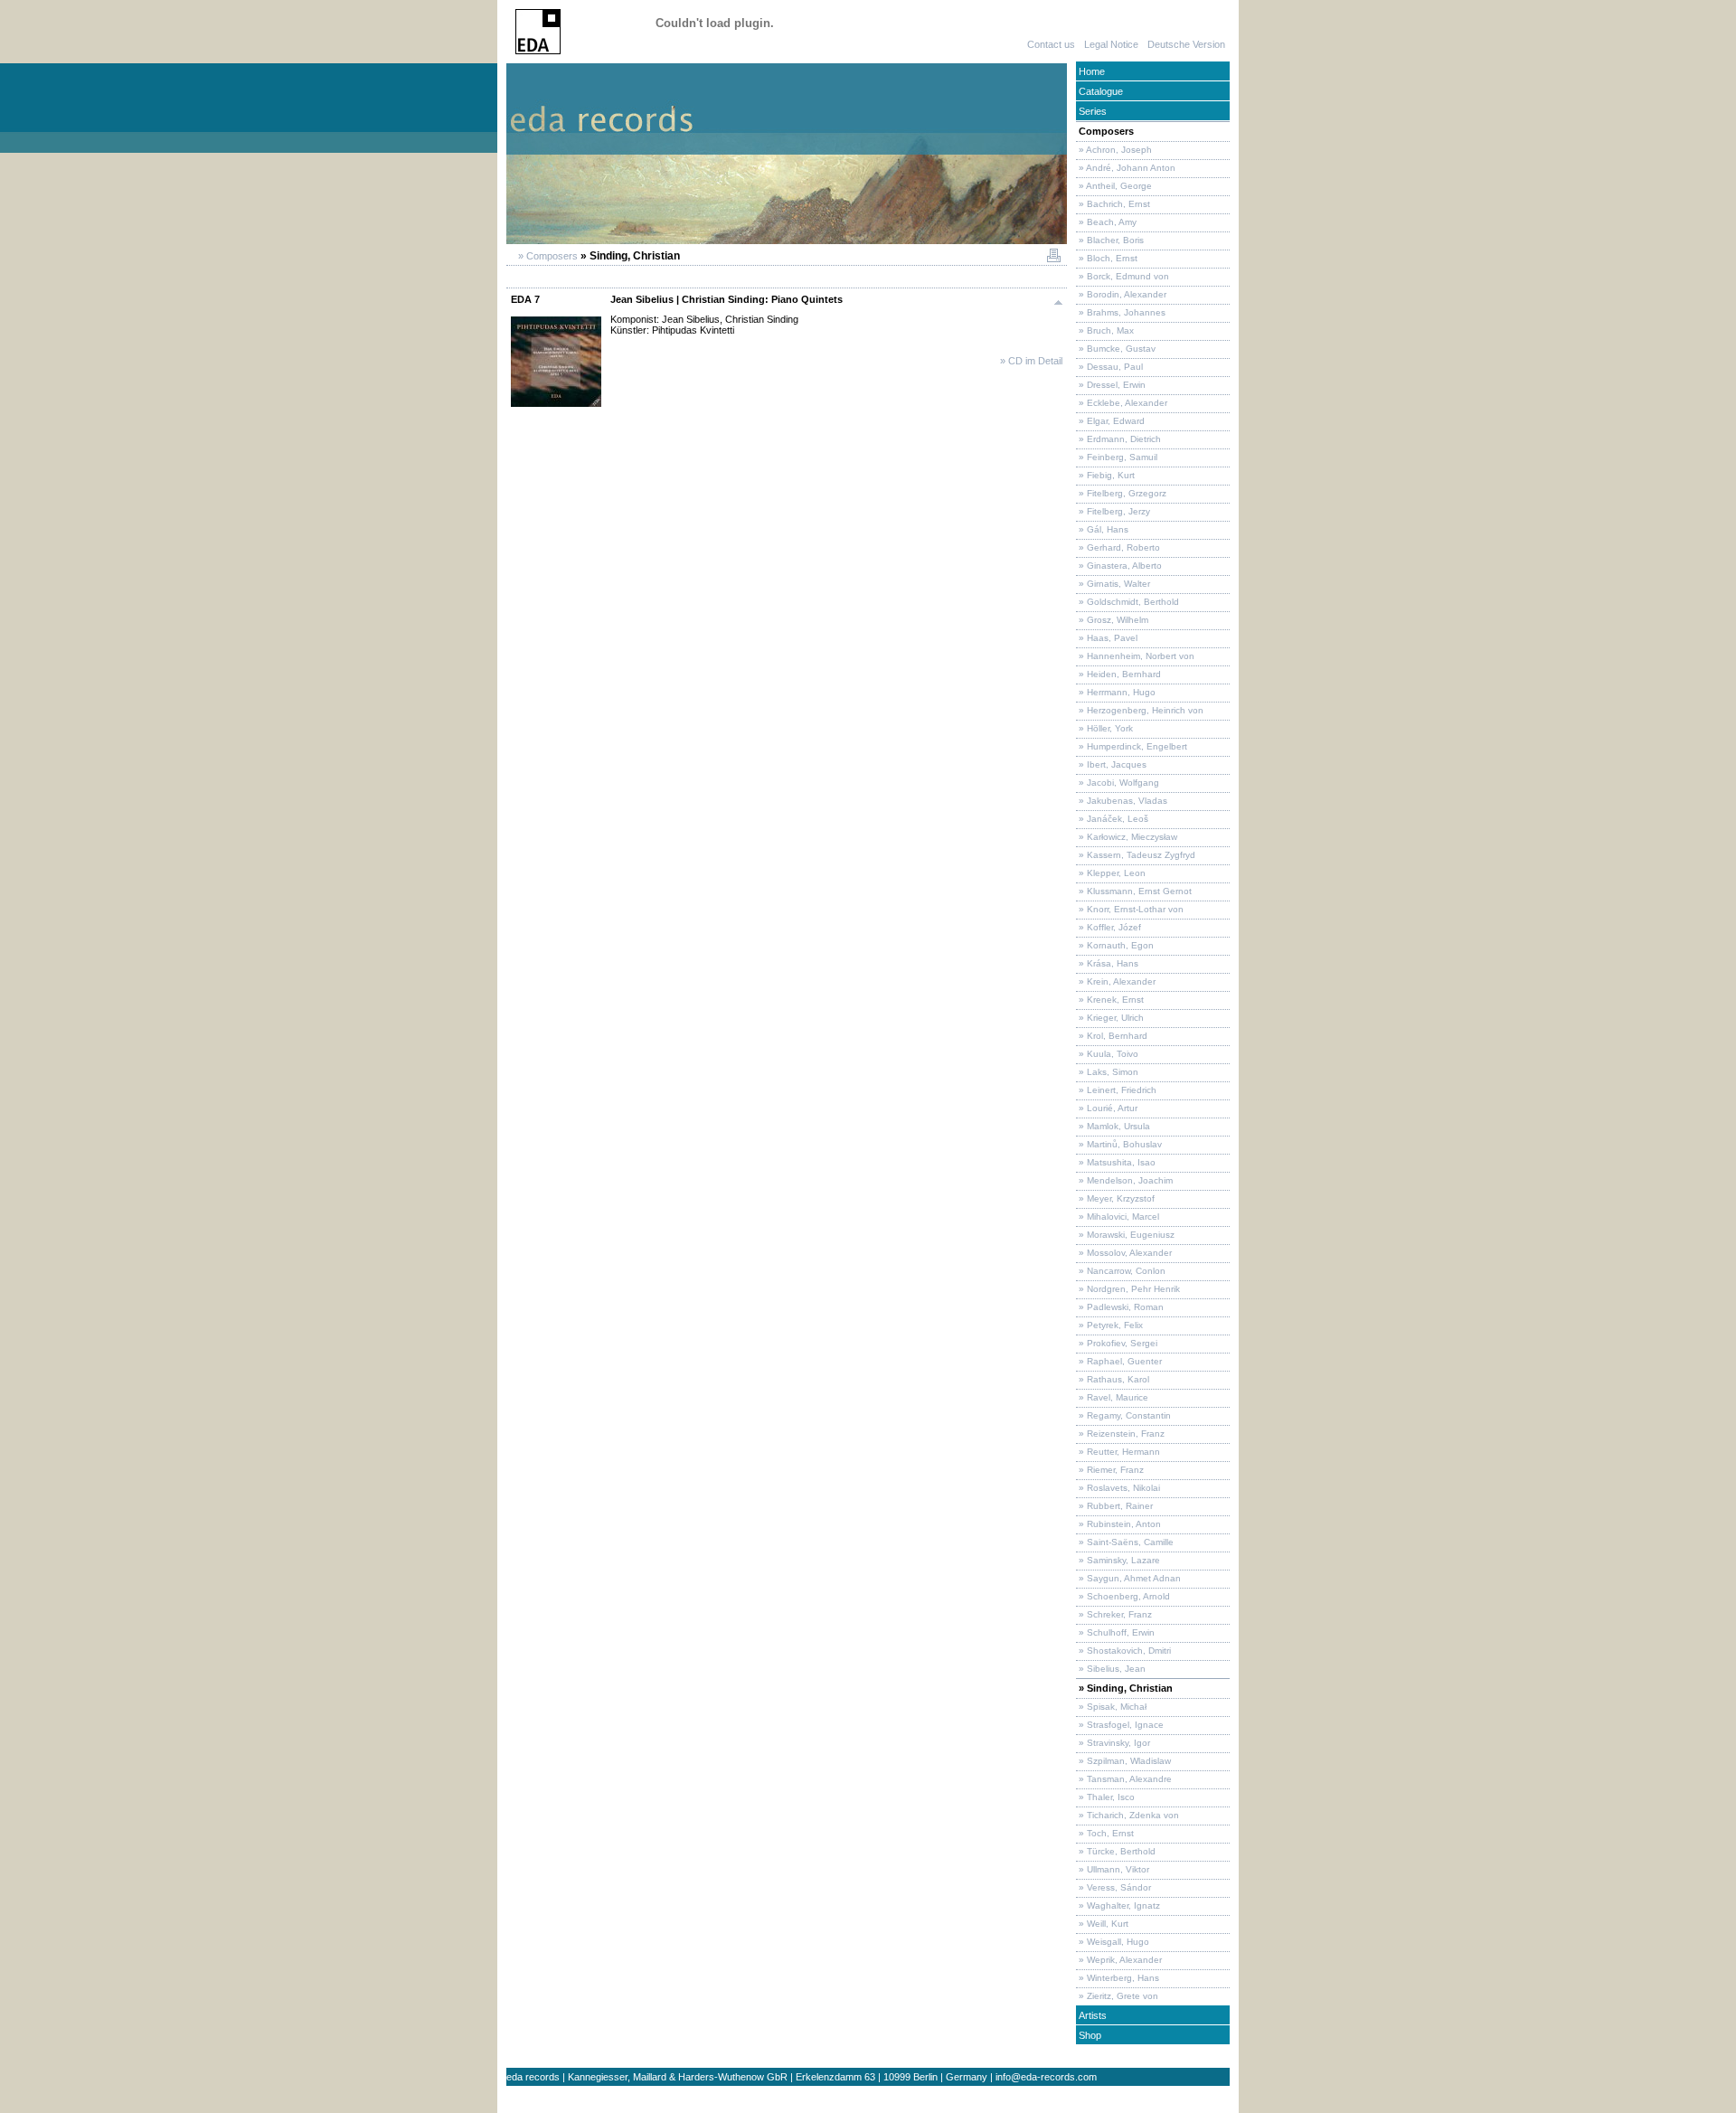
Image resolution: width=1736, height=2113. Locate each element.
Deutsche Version (1186, 44)
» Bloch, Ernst (1107, 258)
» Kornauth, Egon (1115, 945)
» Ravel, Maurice (1112, 1397)
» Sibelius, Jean (1111, 1669)
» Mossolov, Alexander (1124, 1253)
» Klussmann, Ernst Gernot (1134, 891)
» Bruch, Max (1105, 330)
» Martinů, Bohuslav (1119, 1144)
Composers (1105, 131)
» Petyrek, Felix (1109, 1325)
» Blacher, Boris (1110, 240)
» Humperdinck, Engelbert (1132, 746)
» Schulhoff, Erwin (1115, 1632)
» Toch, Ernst (1105, 1833)
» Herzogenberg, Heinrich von (1140, 710)
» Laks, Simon (1107, 1072)
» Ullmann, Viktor (1113, 1869)
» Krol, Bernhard (1112, 1036)
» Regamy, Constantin (1123, 1415)
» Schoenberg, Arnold (1123, 1596)
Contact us (1051, 44)
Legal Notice (1111, 44)
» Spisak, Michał (1111, 1707)
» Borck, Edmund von (1123, 276)
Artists (1091, 2015)
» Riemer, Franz (1110, 1470)
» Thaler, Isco (1105, 1797)
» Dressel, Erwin (1111, 385)
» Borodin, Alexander (1121, 294)
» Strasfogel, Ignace (1120, 1725)
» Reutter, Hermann (1118, 1452)
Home (1090, 71)
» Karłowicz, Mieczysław (1127, 837)
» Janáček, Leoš (1112, 819)
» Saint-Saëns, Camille (1125, 1542)
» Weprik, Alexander (1119, 1960)
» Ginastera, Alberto (1119, 566)
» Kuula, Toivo (1107, 1054)
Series (1091, 111)
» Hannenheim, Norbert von (1135, 656)
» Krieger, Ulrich (1110, 1018)
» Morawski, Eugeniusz (1125, 1235)
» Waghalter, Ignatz (1118, 1905)
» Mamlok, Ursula (1113, 1126)
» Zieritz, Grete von (1117, 1996)
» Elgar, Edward (1110, 421)
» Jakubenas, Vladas (1122, 801)
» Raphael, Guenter (1119, 1361)
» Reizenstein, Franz (1120, 1434)
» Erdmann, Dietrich (1118, 439)
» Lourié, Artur (1107, 1108)
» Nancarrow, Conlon (1121, 1271)
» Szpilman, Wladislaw (1123, 1761)
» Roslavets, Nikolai (1118, 1488)
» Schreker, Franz (1114, 1614)
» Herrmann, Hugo (1116, 692)
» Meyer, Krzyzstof (1115, 1198)
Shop (1089, 2035)
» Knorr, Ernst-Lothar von (1130, 909)
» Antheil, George (1114, 186)
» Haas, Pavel (1107, 638)
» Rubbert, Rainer (1114, 1506)
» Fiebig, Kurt (1105, 475)
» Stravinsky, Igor (1113, 1743)
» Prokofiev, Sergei (1117, 1343)
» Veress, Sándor (1113, 1887)
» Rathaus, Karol (1113, 1379)
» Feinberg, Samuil (1117, 457)
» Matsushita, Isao (1116, 1162)
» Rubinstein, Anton (1118, 1524)
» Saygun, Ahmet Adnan (1128, 1578)
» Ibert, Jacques (1111, 764)
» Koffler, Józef (1109, 927)
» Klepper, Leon (1111, 873)
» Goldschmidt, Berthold (1127, 602)
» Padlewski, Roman (1120, 1307)
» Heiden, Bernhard (1118, 674)
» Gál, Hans (1102, 529)
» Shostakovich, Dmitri (1123, 1651)
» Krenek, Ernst (1110, 1000)
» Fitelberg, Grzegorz (1121, 493)
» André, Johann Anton (1126, 168)
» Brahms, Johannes (1121, 312)
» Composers (547, 256)
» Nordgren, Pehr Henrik (1128, 1289)
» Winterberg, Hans (1118, 1978)
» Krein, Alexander (1116, 981)
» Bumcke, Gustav (1116, 349)
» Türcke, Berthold (1116, 1851)
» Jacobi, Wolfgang (1118, 783)
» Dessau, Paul (1109, 367)
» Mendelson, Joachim (1124, 1180)
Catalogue (1099, 91)
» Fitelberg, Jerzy (1113, 511)
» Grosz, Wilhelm (1112, 620)
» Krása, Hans (1107, 963)
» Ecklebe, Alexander (1122, 403)
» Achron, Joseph (1114, 150)
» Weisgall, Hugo (1113, 1942)
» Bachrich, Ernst (1113, 204)
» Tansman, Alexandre (1124, 1779)
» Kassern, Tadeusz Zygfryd (1136, 855)
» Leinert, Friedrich (1116, 1090)
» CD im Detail (1031, 361)
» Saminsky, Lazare (1118, 1560)
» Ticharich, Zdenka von (1127, 1815)
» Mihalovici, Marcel (1118, 1217)
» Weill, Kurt (1102, 1924)
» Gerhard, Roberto (1118, 547)
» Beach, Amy (1106, 222)
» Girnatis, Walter (1113, 584)
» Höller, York (1104, 728)
